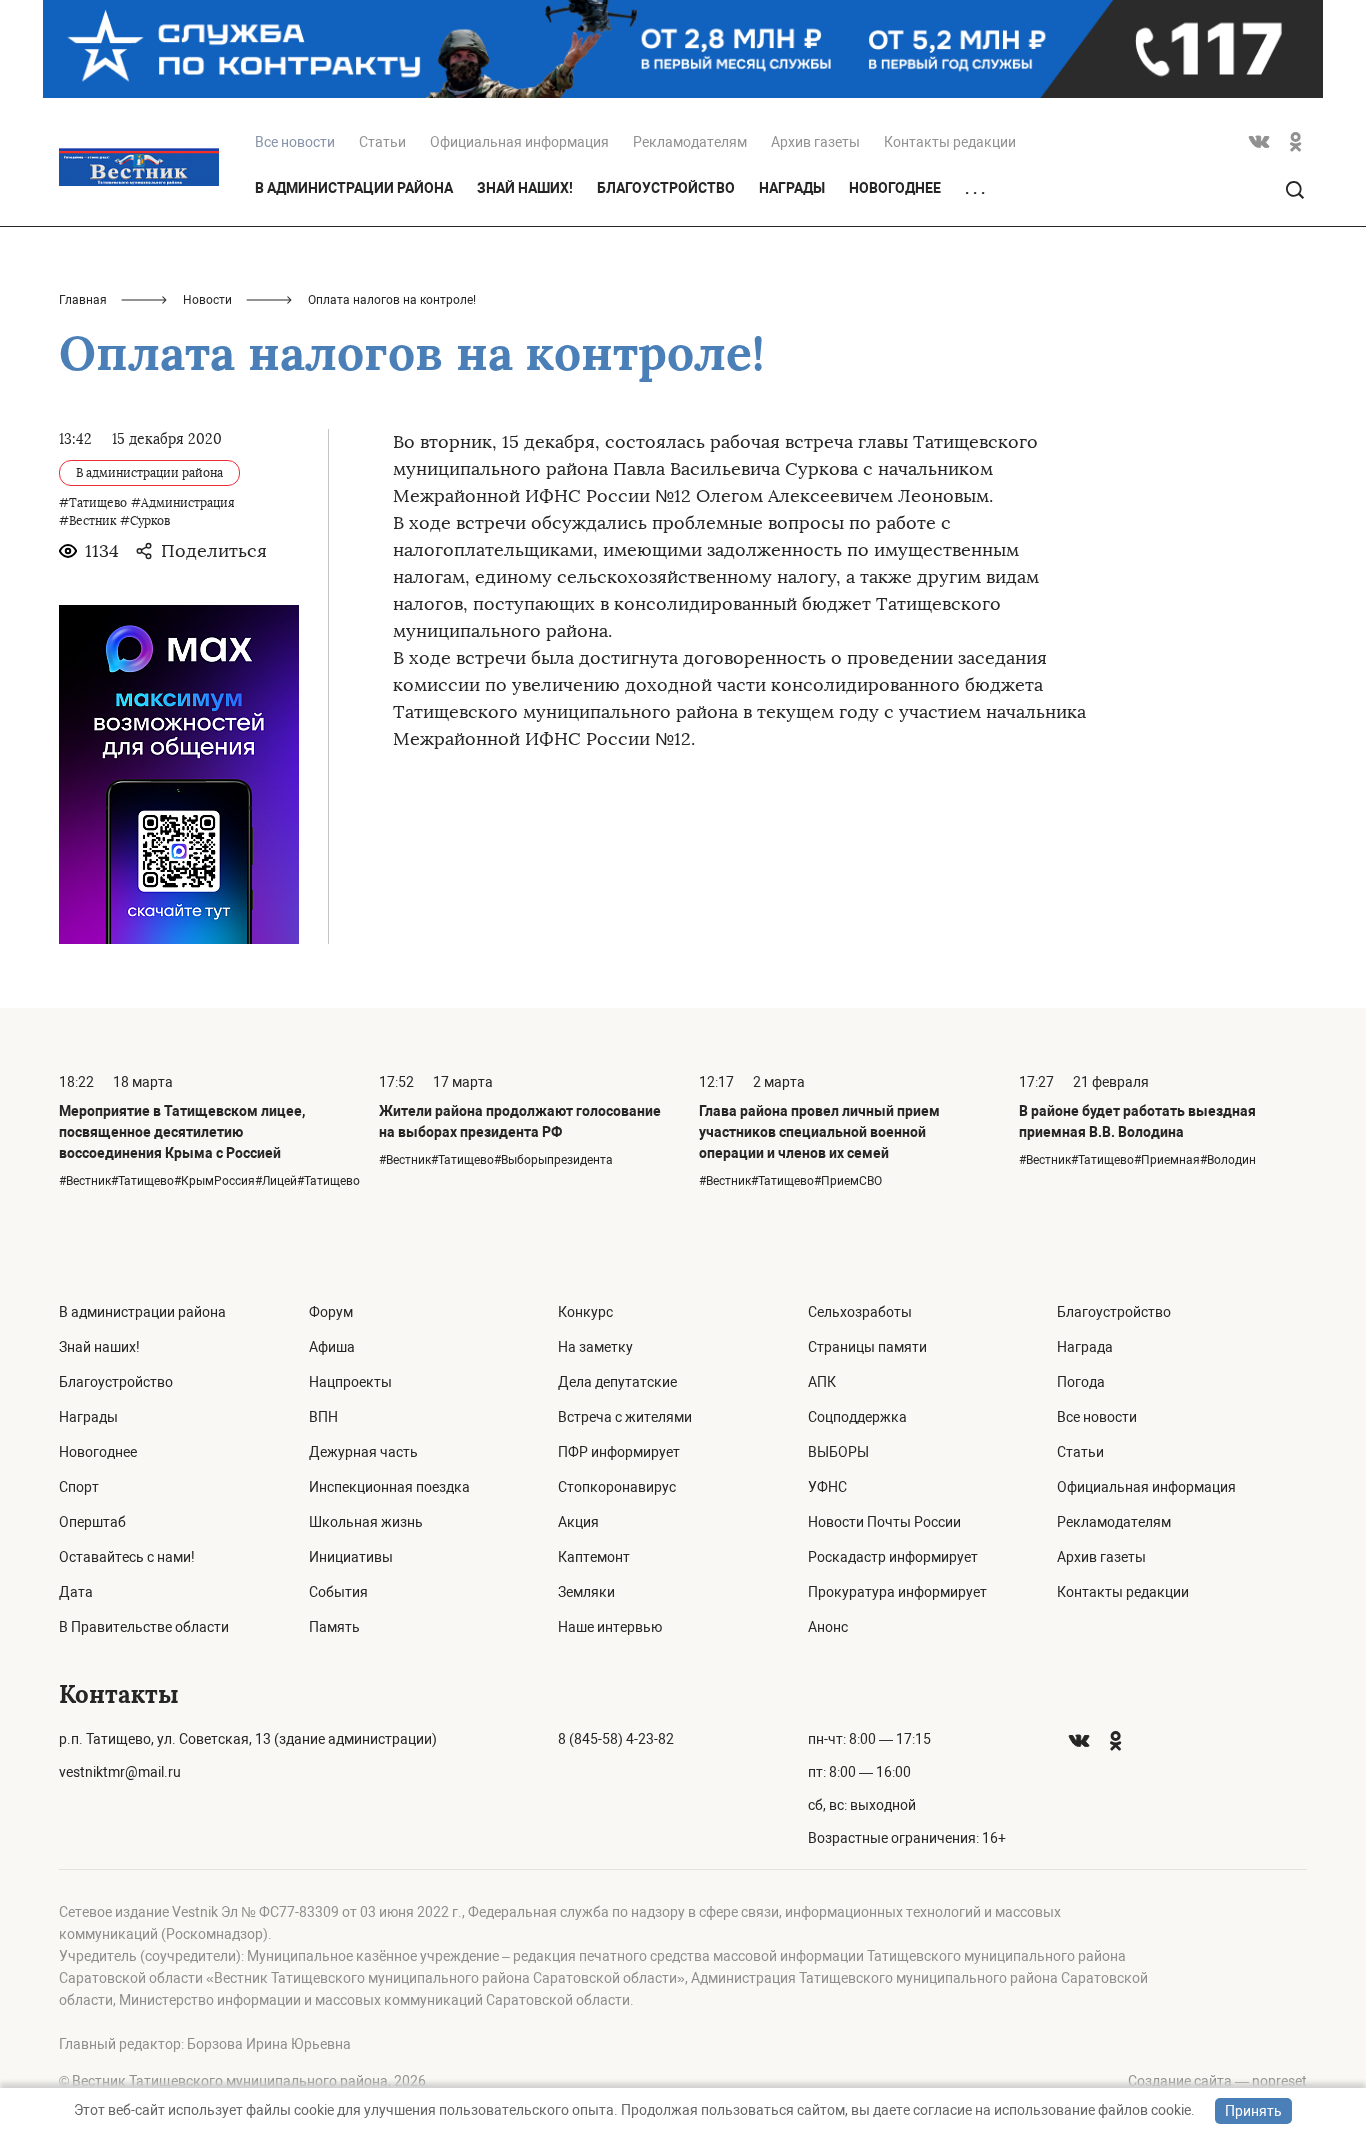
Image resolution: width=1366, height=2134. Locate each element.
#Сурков (145, 521)
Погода (1081, 1382)
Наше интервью (610, 1627)
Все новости (1097, 1417)
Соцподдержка (857, 1417)
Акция (578, 1522)
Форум (331, 1312)
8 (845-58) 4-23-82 (616, 1739)
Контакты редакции (950, 142)
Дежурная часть (363, 1452)
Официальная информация (519, 142)
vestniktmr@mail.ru (120, 1772)
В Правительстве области (144, 1627)
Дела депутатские (617, 1382)
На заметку (595, 1347)
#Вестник (87, 521)
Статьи (382, 142)
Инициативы (351, 1557)
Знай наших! (525, 188)
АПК (822, 1382)
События (338, 1592)
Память (334, 1627)
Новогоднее (895, 188)
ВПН (323, 1417)
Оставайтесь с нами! (127, 1557)
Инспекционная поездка (389, 1487)
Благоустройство (666, 188)
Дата (76, 1592)
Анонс (828, 1627)
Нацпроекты (350, 1382)
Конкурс (585, 1312)
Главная (83, 300)
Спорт (79, 1487)
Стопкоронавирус (617, 1487)
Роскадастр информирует (893, 1557)
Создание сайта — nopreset (1217, 2081)
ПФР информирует (619, 1452)
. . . (975, 189)
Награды (792, 188)
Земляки (586, 1592)
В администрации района (354, 188)
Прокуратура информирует (897, 1592)
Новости (207, 300)
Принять (1253, 2111)
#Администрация (183, 503)
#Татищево (93, 503)
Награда (1085, 1347)
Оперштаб (92, 1522)
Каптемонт (594, 1557)
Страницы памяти (867, 1347)
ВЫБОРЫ (838, 1452)
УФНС (827, 1487)
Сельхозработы (860, 1312)
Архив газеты (815, 142)
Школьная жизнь (366, 1522)
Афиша (332, 1347)
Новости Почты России (884, 1522)
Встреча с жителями (625, 1417)
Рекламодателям (690, 142)
